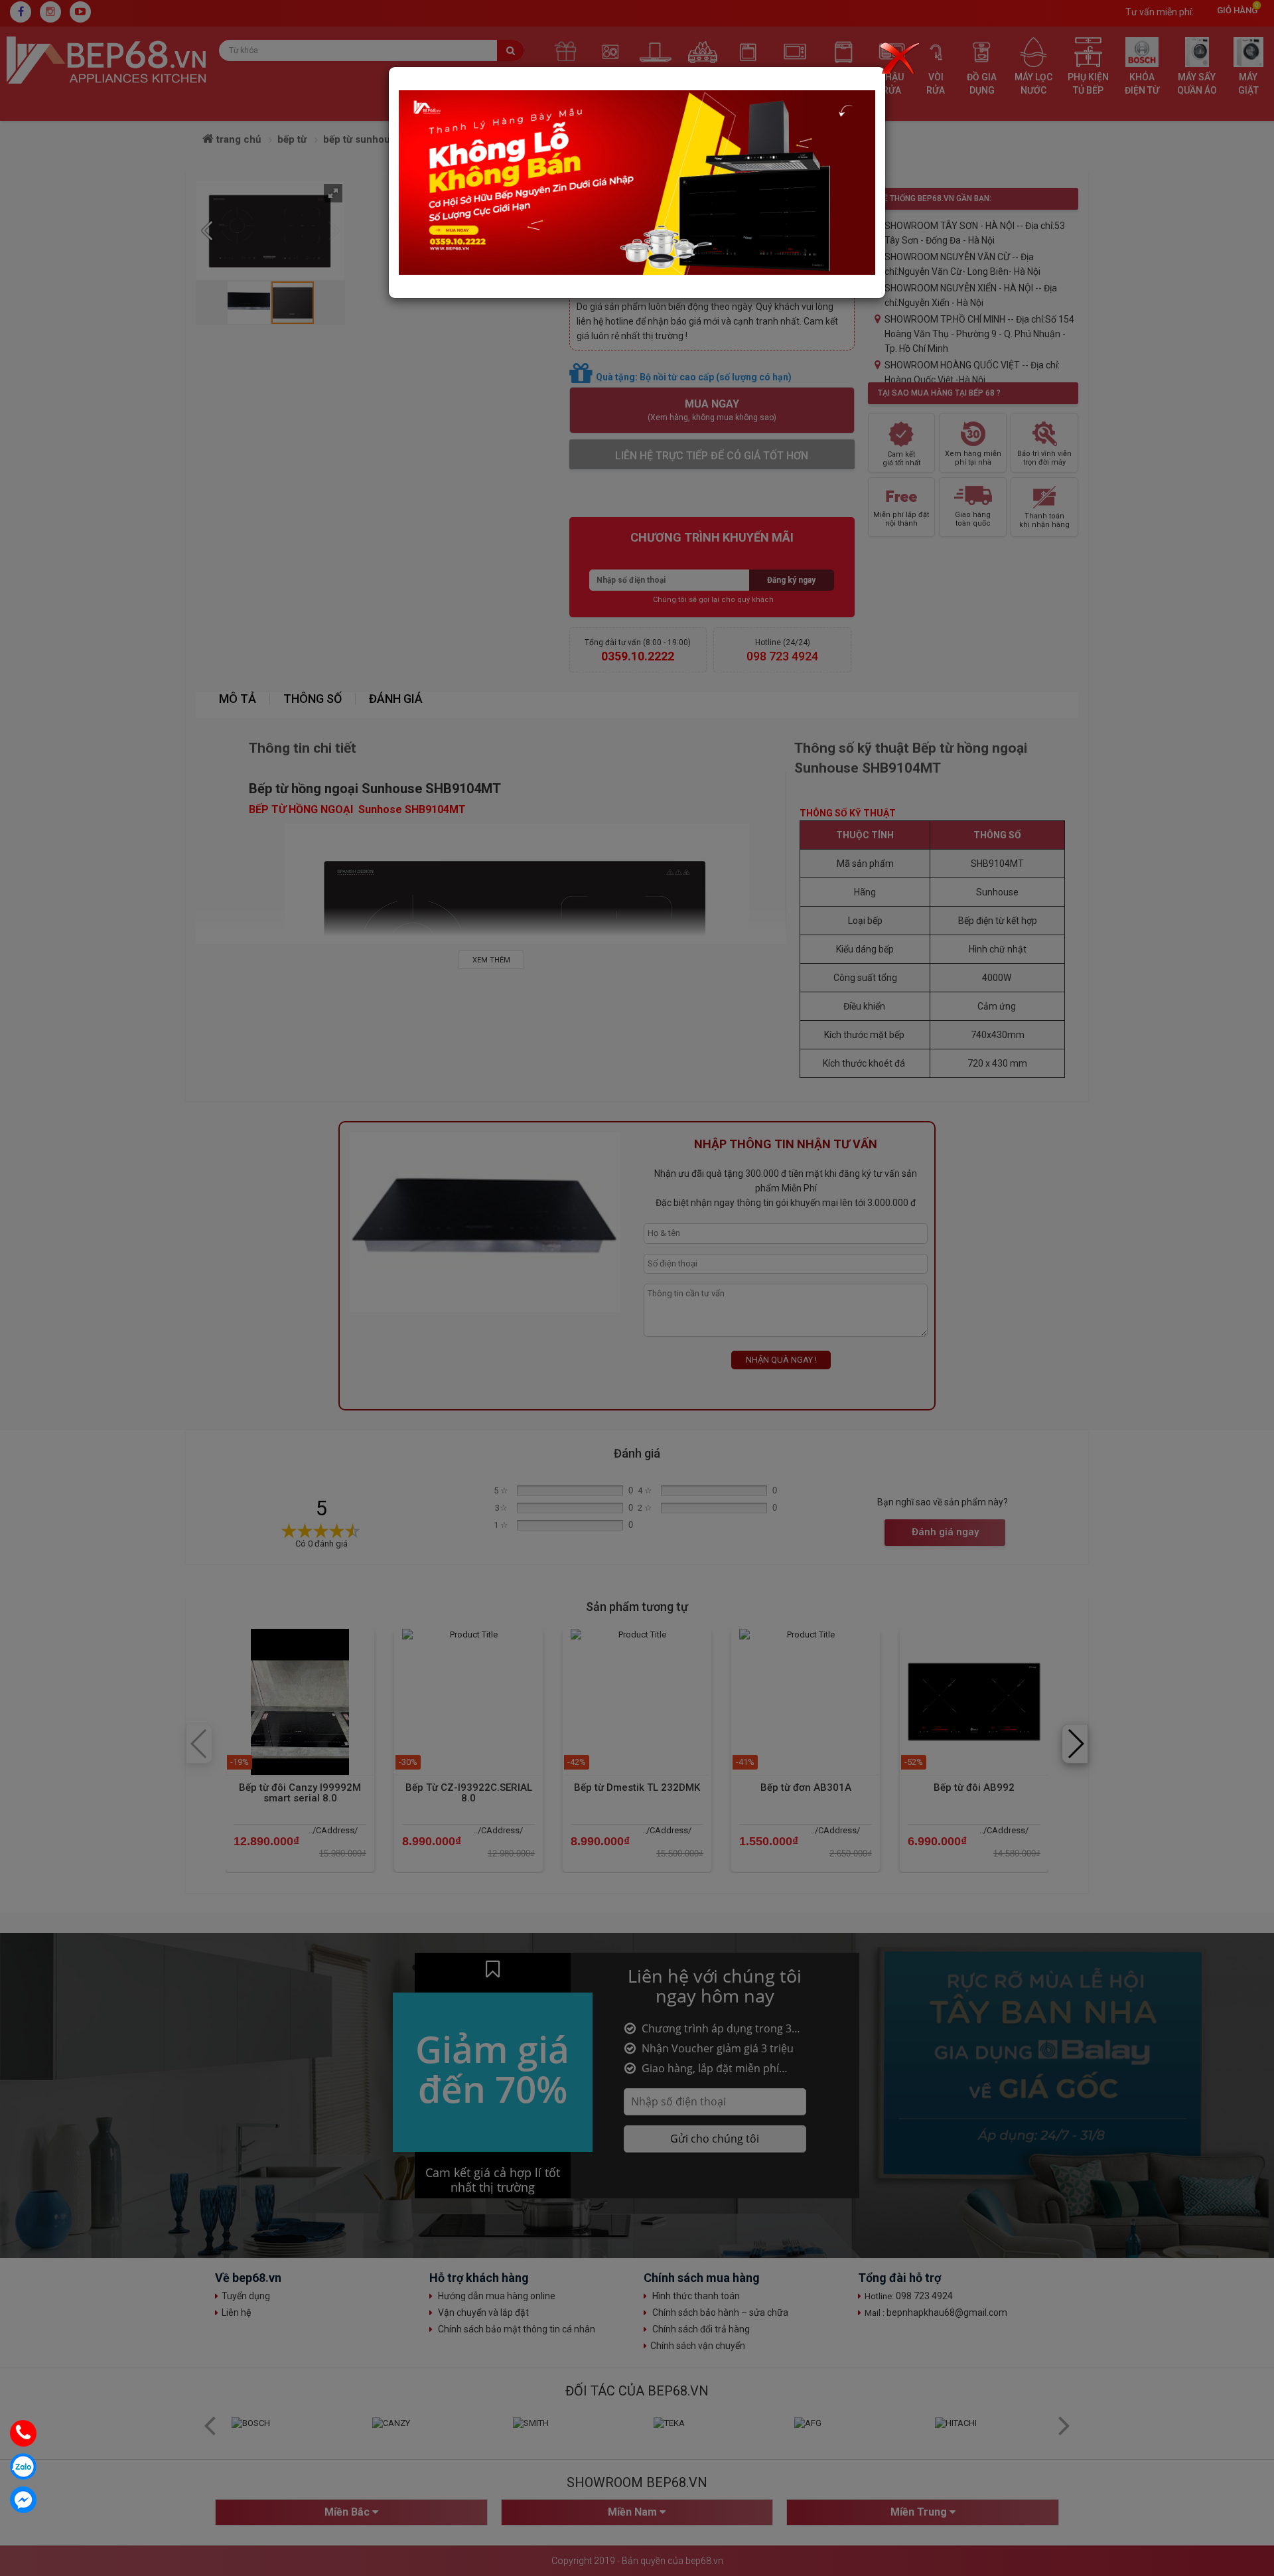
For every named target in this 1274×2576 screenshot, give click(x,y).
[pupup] (637, 182)
